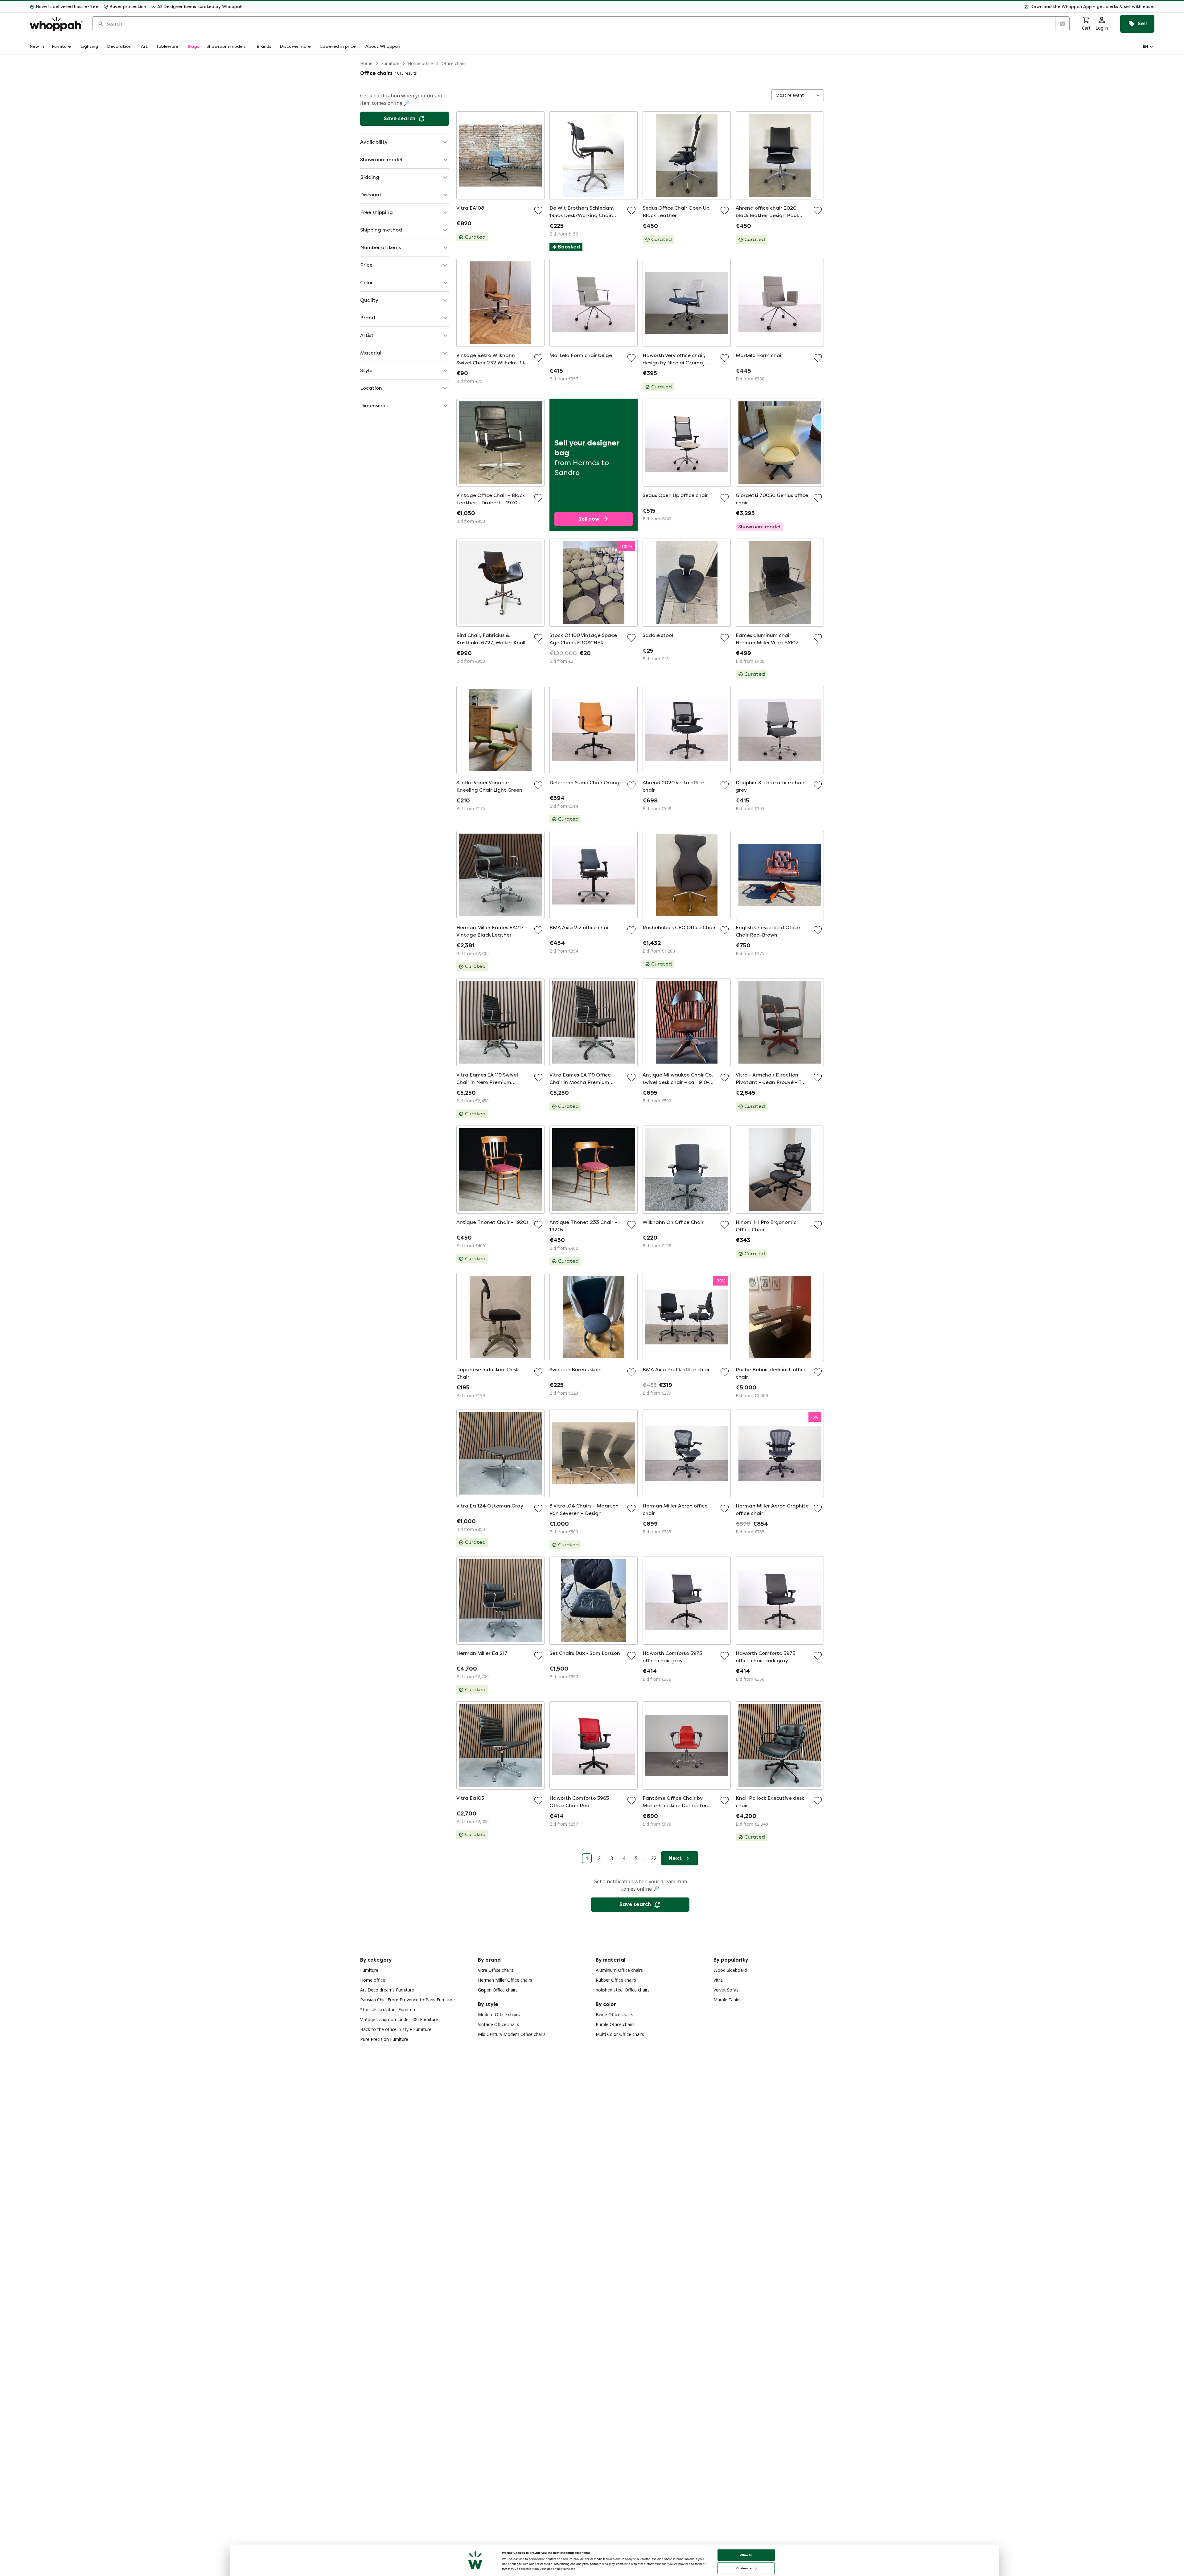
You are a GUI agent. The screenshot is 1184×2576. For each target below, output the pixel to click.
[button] (701, 7)
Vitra (718, 1980)
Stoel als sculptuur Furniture (388, 2010)
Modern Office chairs (499, 2014)
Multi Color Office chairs (620, 2034)
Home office (420, 63)
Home (366, 63)
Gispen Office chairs (498, 1990)
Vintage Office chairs (499, 2024)
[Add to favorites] (538, 211)
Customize (744, 2568)
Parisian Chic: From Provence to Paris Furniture (407, 2000)
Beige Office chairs (615, 2014)
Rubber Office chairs (616, 1980)
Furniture (390, 63)
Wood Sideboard (730, 1970)
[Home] (56, 24)
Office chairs (454, 63)
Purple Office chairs (615, 2024)
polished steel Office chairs (623, 1990)
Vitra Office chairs (496, 1970)
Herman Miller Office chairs (505, 1980)
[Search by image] (1062, 24)
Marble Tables (728, 2000)
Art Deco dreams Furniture (387, 1990)
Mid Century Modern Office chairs (512, 2034)
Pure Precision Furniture (384, 2039)
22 (654, 1858)
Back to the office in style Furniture (396, 2029)
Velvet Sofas (726, 1990)
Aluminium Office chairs (619, 1970)
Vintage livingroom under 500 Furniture (399, 2019)
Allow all (746, 2555)
